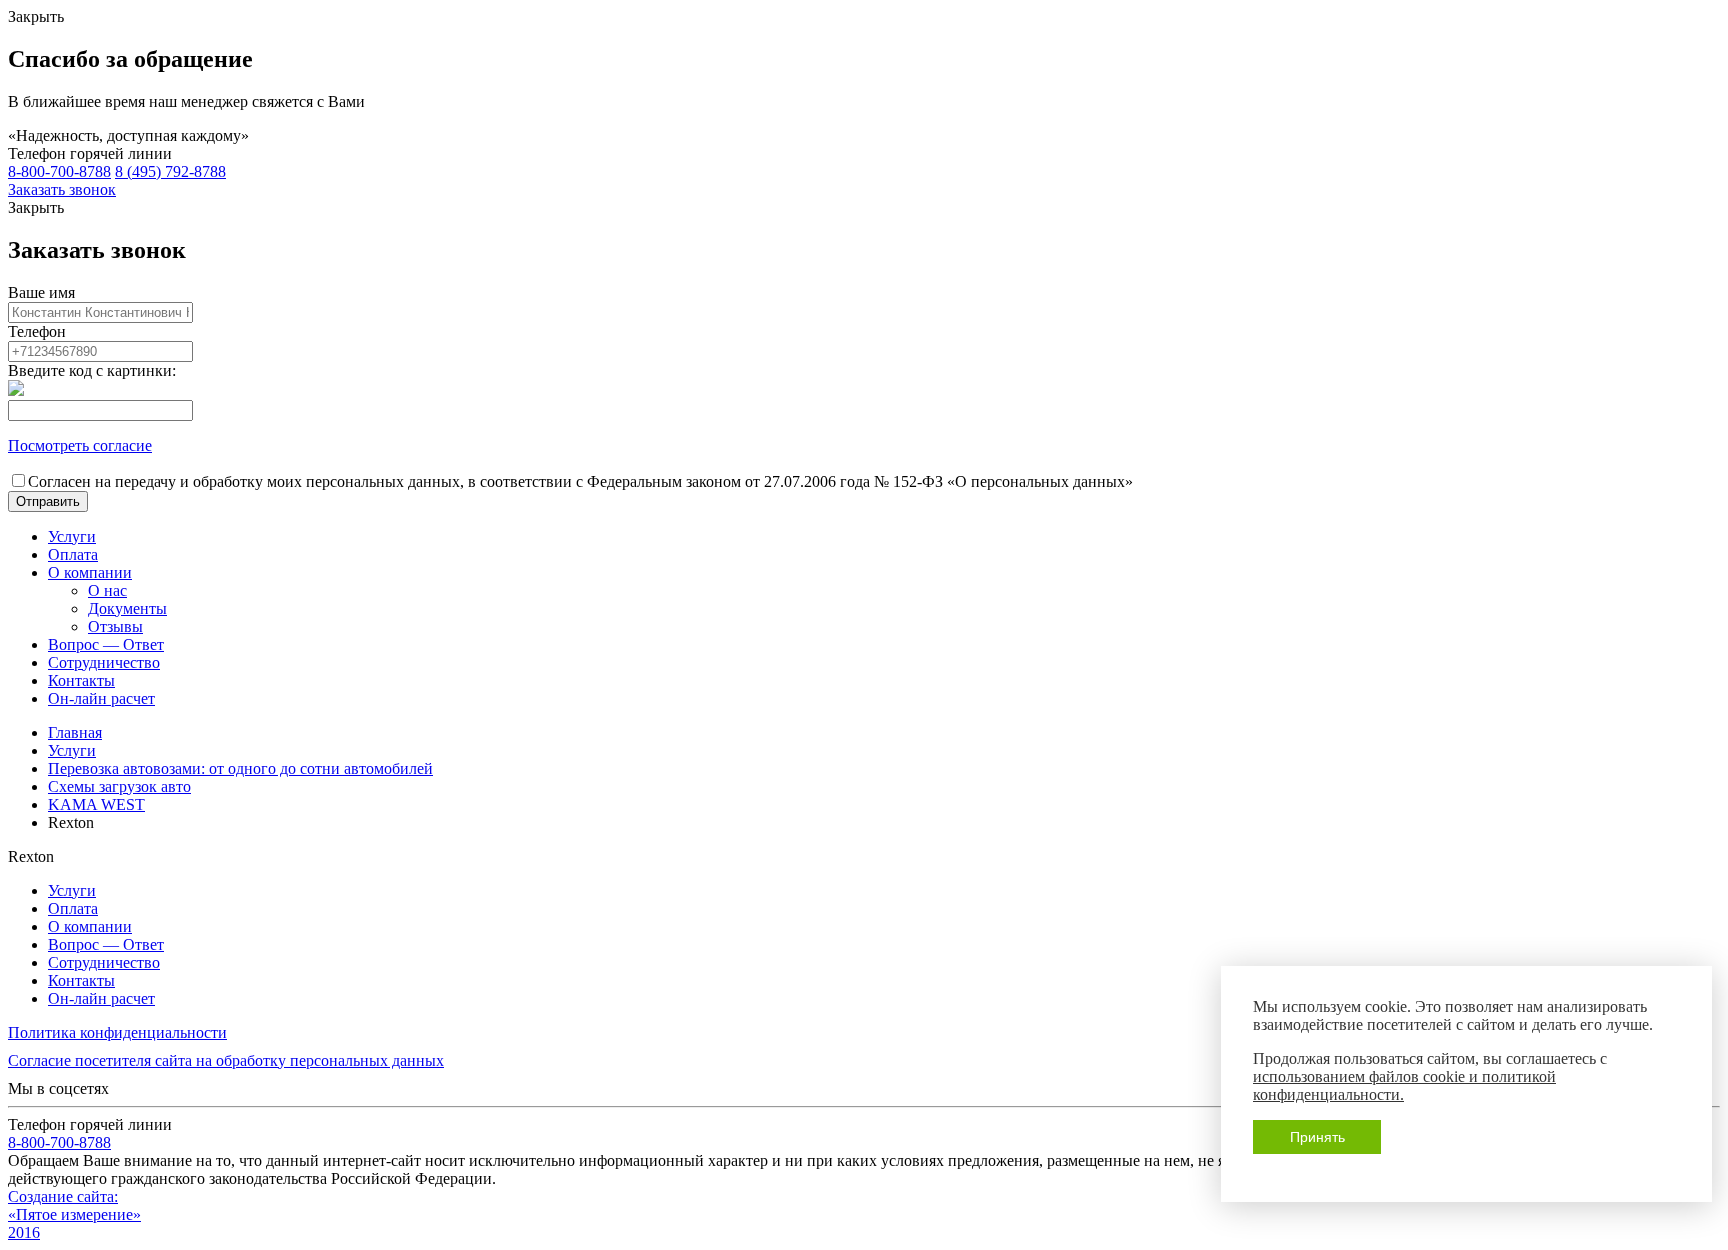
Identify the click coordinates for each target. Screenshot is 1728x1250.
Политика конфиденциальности (117, 1032)
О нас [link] (107, 590)
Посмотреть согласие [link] (80, 445)
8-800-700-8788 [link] (59, 171)
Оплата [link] (73, 554)
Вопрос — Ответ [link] (106, 644)
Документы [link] (127, 608)
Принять (1317, 1137)
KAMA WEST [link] (96, 804)
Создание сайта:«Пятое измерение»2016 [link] (74, 1214)
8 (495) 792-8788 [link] (170, 171)
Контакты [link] (81, 680)
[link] (62, 189)
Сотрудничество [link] (104, 662)
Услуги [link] (72, 536)
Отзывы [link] (115, 626)
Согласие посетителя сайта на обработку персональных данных (226, 1060)
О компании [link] (90, 572)
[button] (48, 501)
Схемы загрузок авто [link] (119, 786)
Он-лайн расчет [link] (101, 698)
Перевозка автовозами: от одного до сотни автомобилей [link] (240, 768)
